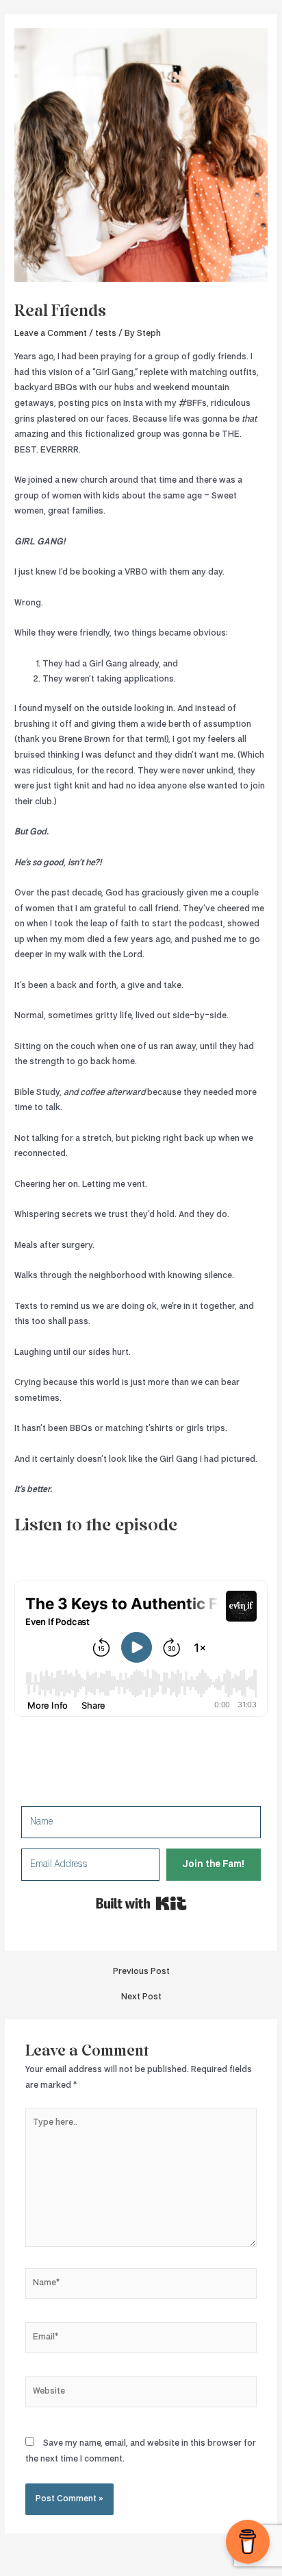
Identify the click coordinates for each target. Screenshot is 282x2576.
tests (106, 334)
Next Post (141, 1997)
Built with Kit (141, 1903)
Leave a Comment (51, 334)
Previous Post (141, 1972)
